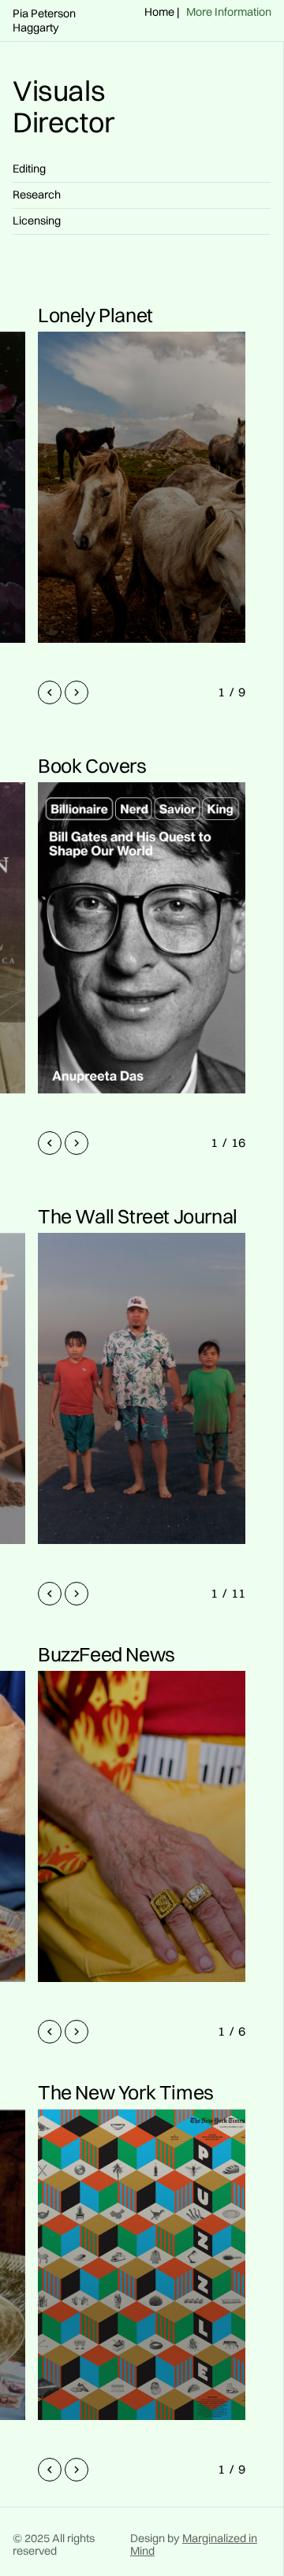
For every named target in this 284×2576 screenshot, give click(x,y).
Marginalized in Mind (194, 2544)
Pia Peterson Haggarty (44, 20)
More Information (229, 13)
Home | (162, 13)
